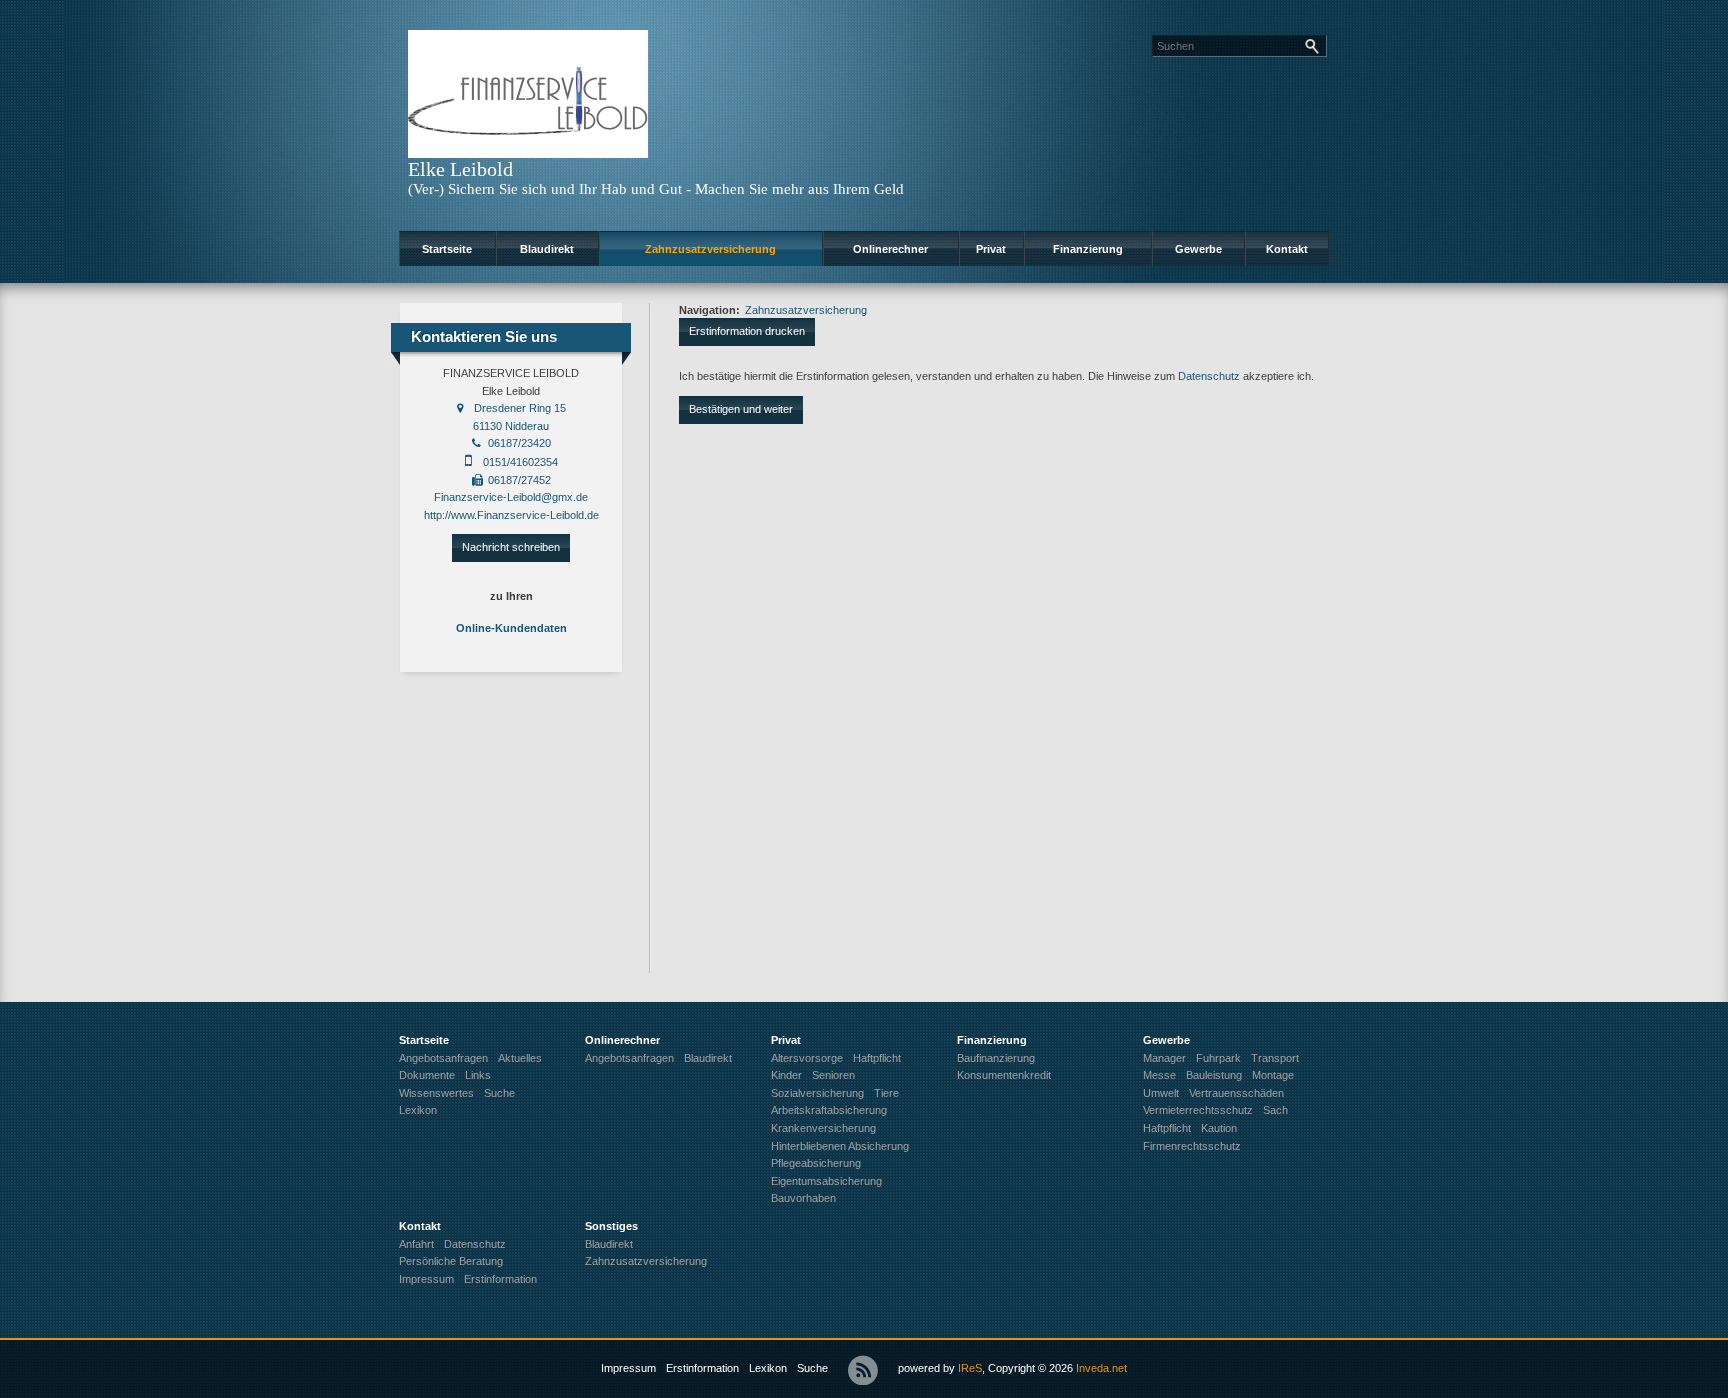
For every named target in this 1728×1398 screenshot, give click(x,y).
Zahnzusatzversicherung (710, 249)
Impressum (628, 1368)
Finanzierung (1088, 249)
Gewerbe (1198, 249)
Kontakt (1287, 249)
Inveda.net (1101, 1368)
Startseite (447, 249)
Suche (812, 1368)
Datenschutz (1209, 376)
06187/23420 (519, 443)
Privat (991, 249)
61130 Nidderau (511, 426)
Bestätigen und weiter (741, 409)
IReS (970, 1368)
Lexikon (768, 1368)
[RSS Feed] (863, 1370)
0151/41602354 (520, 462)
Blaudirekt (547, 249)
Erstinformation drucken (747, 331)
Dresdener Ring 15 (520, 408)
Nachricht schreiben (511, 547)
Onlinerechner (890, 249)
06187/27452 (519, 480)
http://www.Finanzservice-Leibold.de (511, 515)
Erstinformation (702, 1368)
